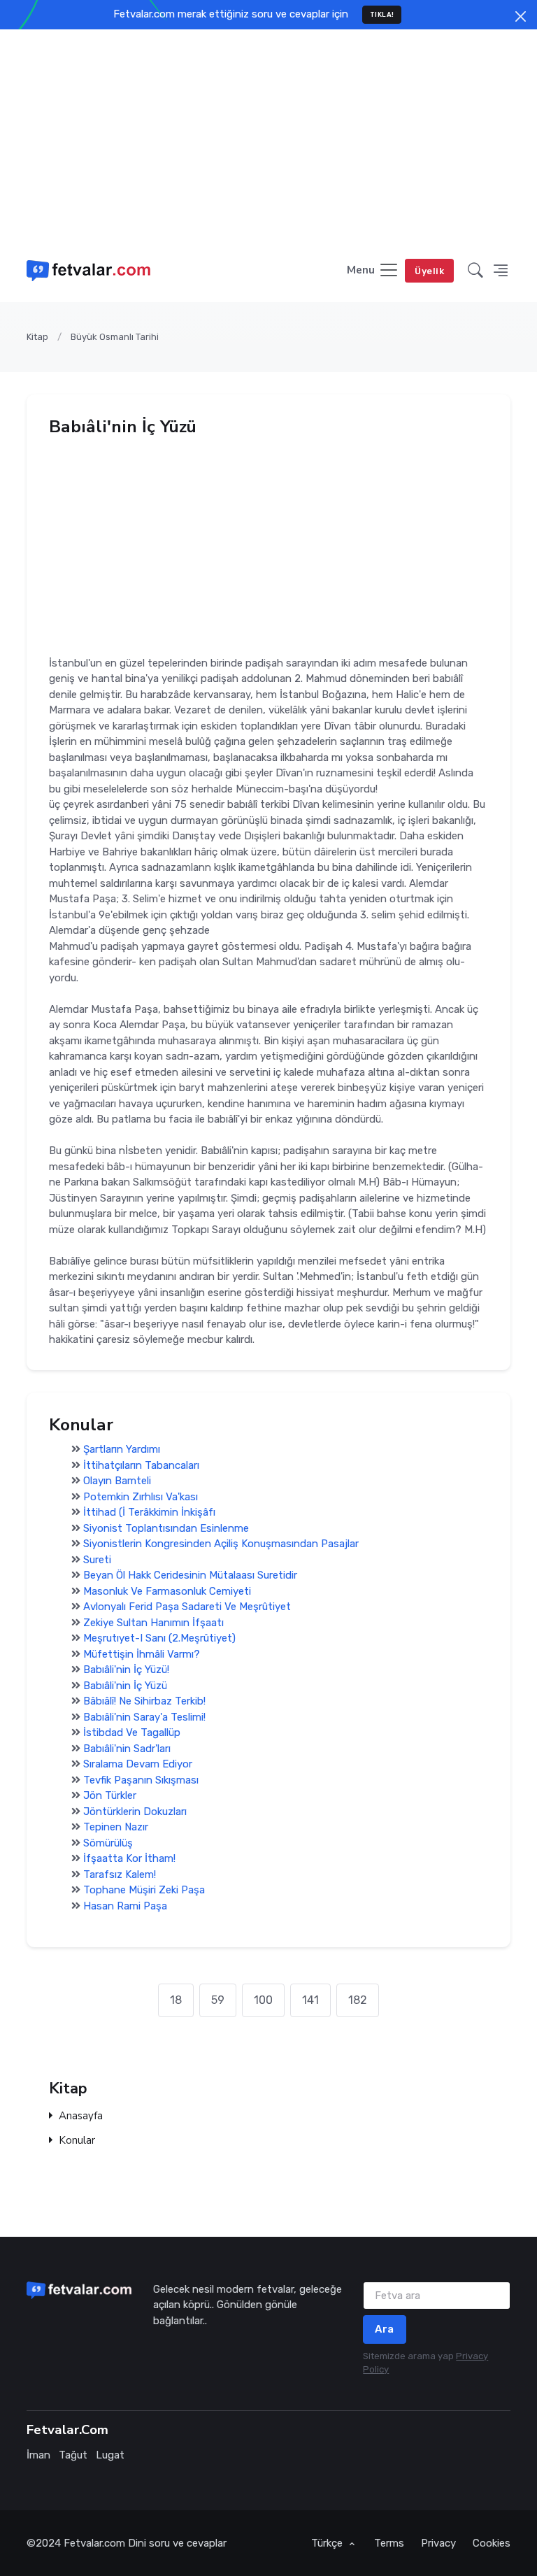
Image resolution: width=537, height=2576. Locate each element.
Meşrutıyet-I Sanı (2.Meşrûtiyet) (159, 1638)
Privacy (438, 2543)
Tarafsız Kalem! (120, 1874)
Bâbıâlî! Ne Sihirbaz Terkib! (144, 1701)
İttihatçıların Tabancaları (141, 1465)
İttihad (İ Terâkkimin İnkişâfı (149, 1512)
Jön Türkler (110, 1795)
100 (263, 2000)
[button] (475, 271)
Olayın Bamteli (121, 1481)
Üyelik (429, 271)
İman (38, 2455)
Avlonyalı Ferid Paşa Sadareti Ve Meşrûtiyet (187, 1607)
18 (176, 2000)
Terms (389, 2543)
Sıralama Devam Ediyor (138, 1764)
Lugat (110, 2455)
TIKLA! (382, 14)
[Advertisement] (268, 134)
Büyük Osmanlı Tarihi (115, 337)
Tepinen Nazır (116, 1827)
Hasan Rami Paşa (125, 1905)
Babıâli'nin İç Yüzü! (126, 1670)
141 (310, 2000)
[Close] (521, 16)
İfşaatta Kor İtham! (129, 1858)
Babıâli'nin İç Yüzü (125, 1685)
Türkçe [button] (328, 2543)
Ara (385, 2329)
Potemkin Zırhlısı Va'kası (141, 1496)
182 (358, 2000)
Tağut (73, 2455)
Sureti (97, 1559)
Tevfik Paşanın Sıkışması (141, 1779)
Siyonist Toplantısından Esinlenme (166, 1528)
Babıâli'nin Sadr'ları (127, 1748)
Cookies (492, 2543)
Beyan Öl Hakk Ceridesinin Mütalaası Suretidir (190, 1575)
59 (218, 2000)
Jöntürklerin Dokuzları (135, 1811)
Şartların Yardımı (122, 1449)
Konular (77, 2141)
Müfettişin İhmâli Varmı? (142, 1653)
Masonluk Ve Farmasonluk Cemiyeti (167, 1591)
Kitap (37, 337)
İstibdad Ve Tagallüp (132, 1732)
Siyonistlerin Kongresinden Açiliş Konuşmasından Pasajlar (221, 1544)
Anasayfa (81, 2116)
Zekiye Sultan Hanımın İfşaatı (153, 1622)
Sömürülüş (108, 1842)
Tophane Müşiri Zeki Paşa (144, 1890)
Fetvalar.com (94, 2543)
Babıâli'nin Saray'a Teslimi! (144, 1716)
